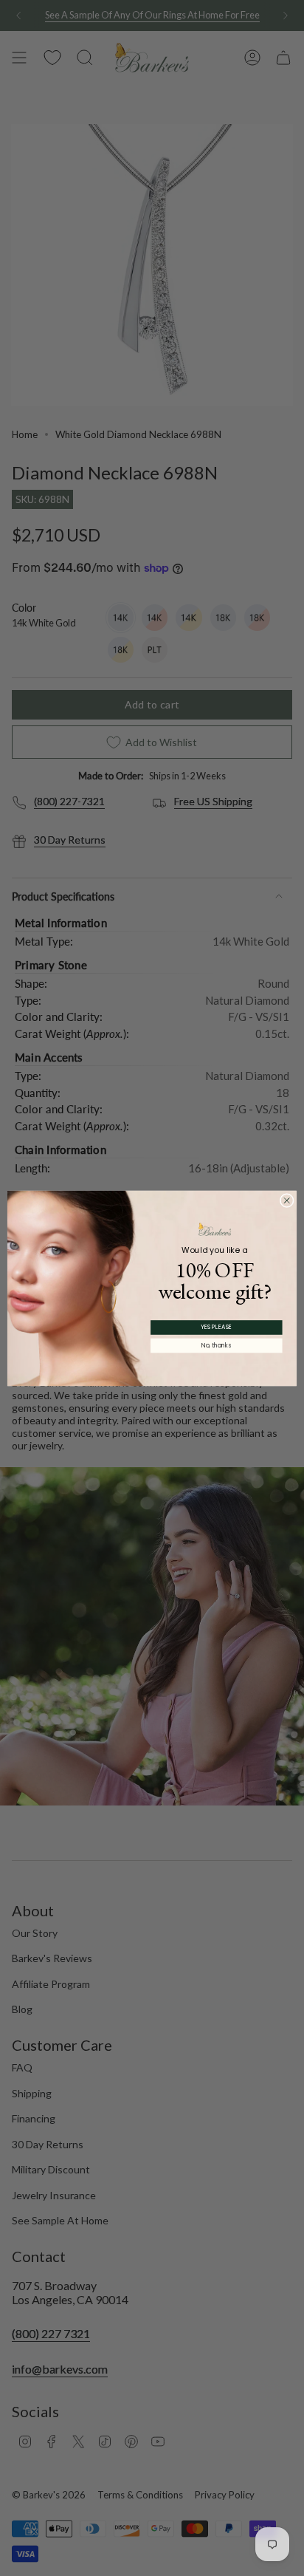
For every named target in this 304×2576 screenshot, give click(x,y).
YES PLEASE (216, 1327)
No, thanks (216, 1345)
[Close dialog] (287, 1200)
